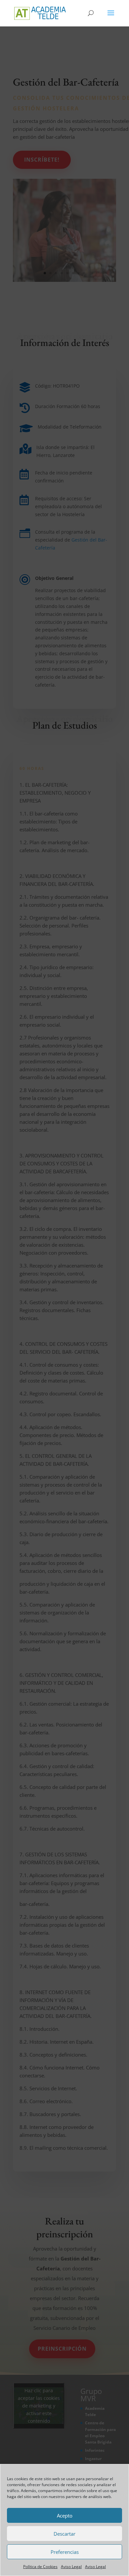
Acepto (65, 2516)
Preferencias (65, 2552)
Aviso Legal (71, 2567)
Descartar (64, 2534)
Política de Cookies (40, 2567)
